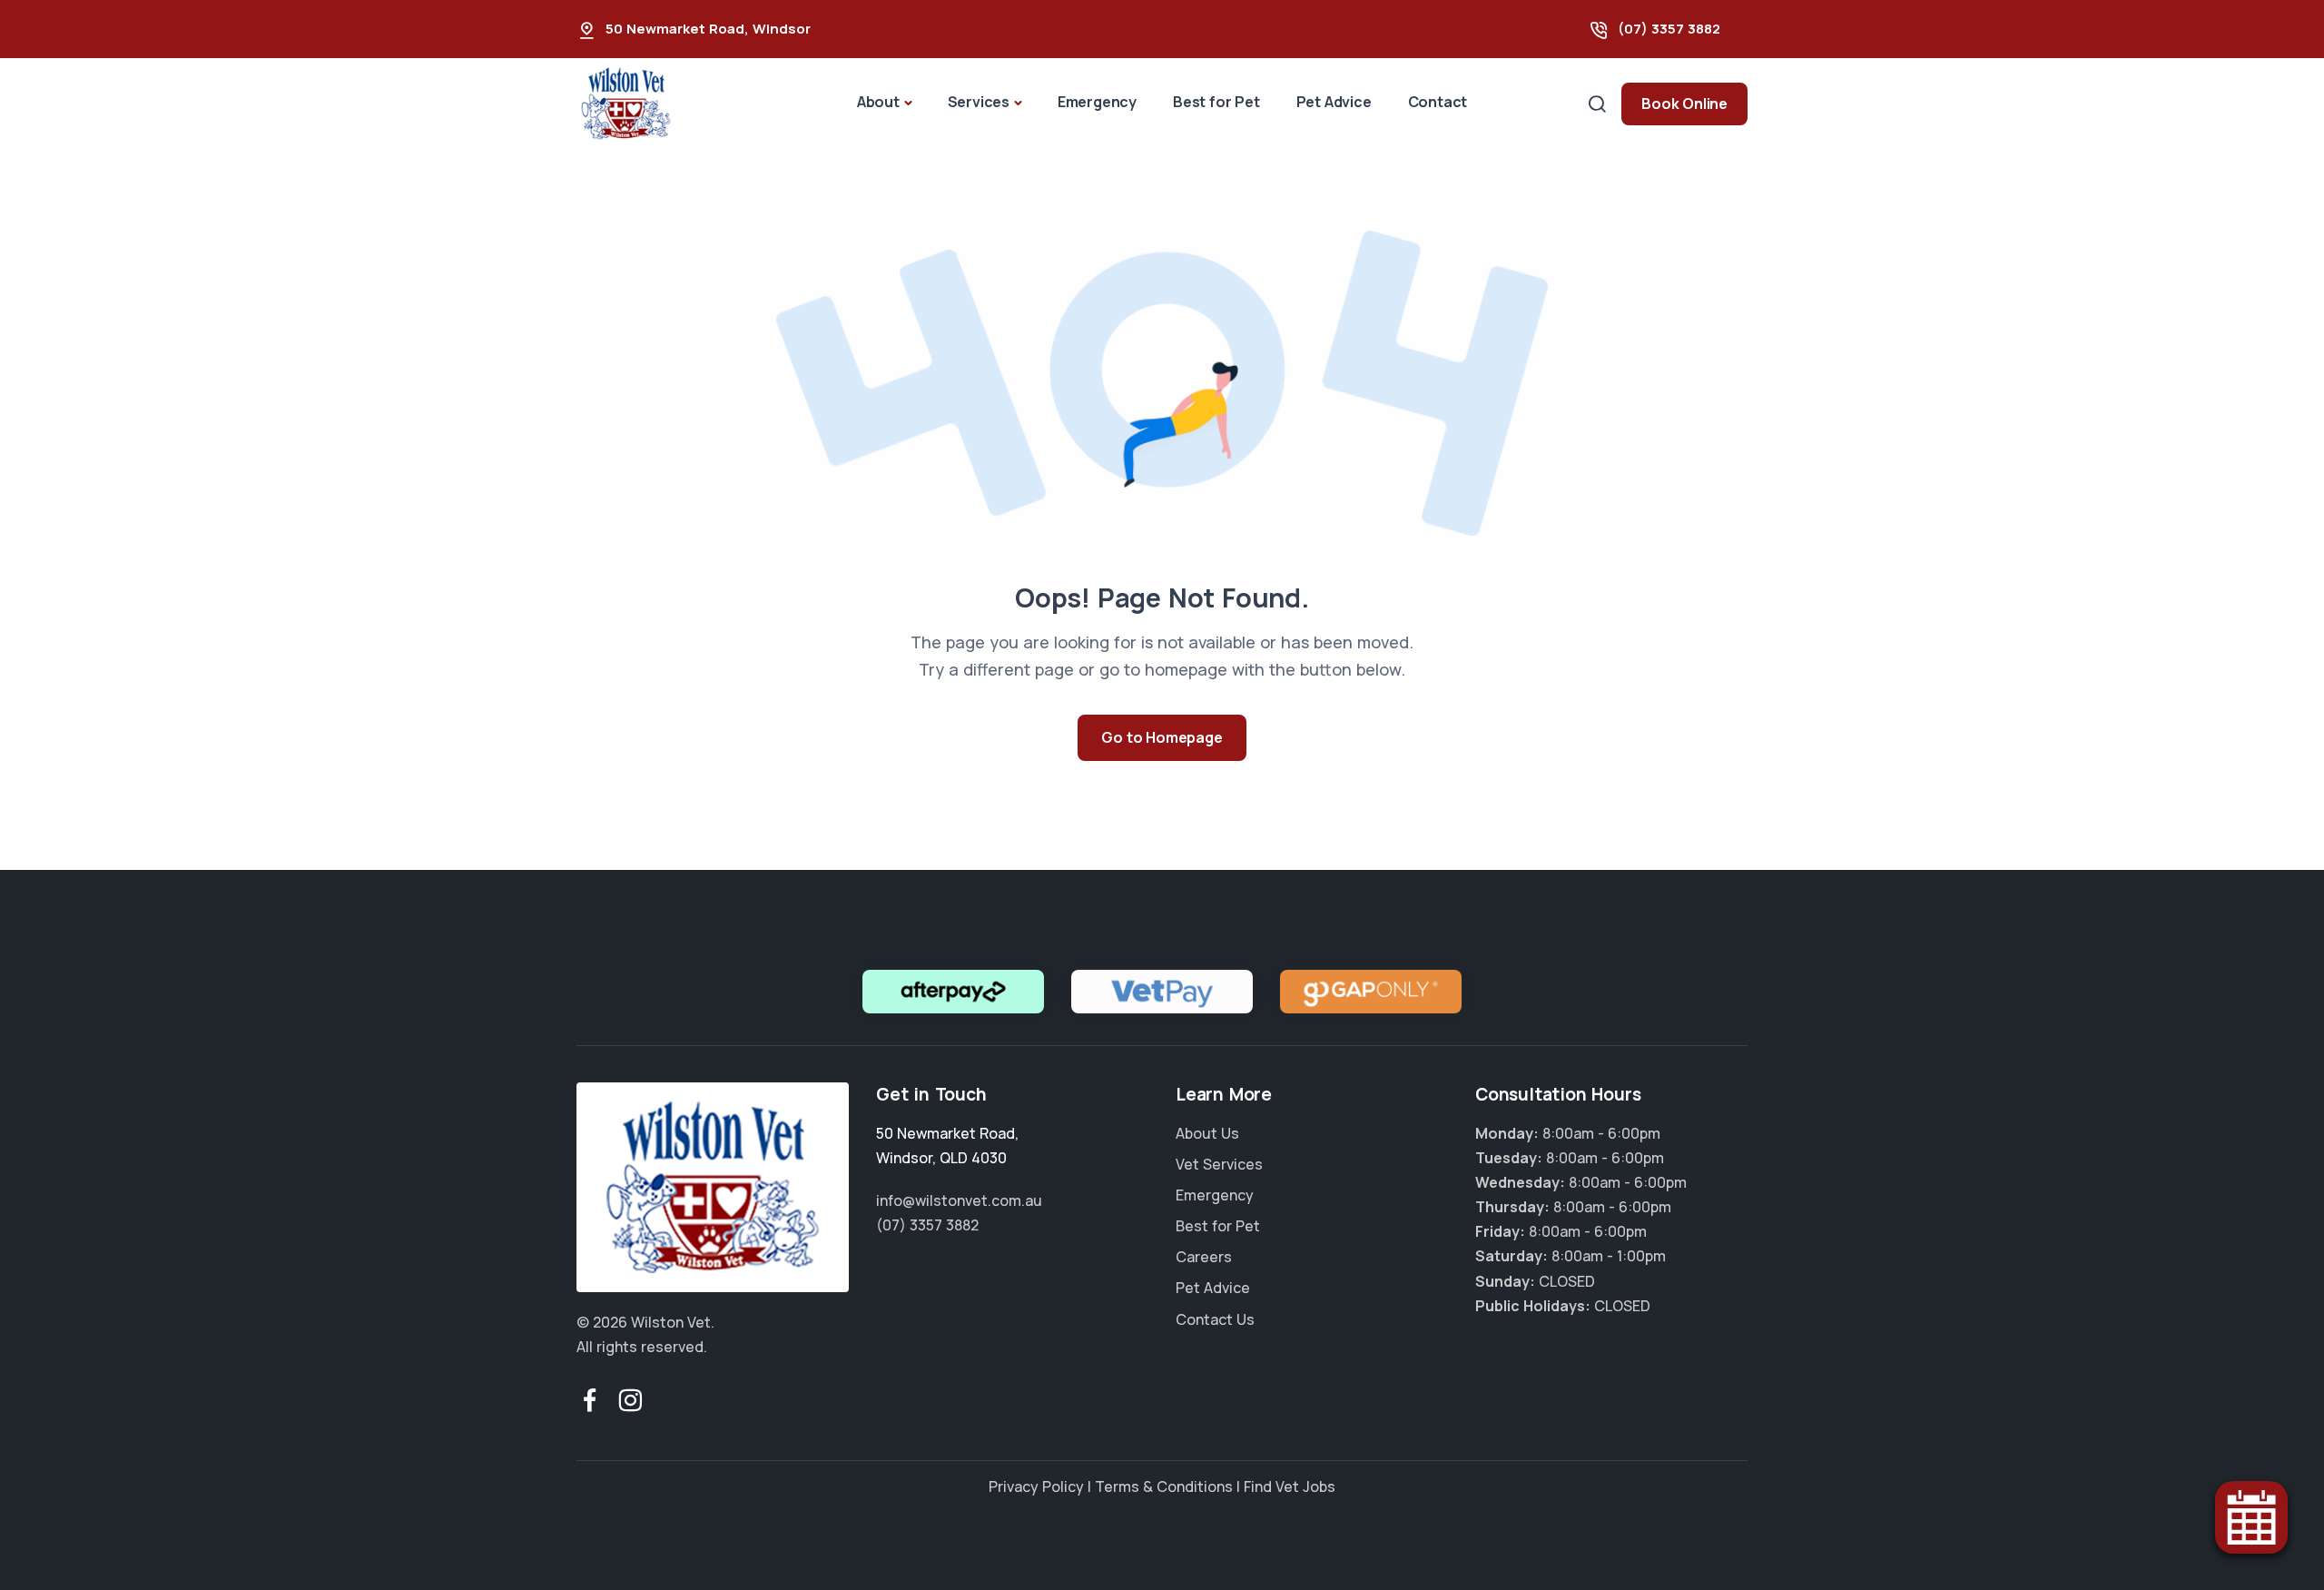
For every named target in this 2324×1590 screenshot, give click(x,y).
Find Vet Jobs (1290, 1486)
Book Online (1684, 104)
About (878, 102)
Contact (1438, 102)
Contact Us (1215, 1319)
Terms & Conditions (1164, 1486)
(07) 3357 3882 (1669, 29)
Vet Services (1219, 1164)
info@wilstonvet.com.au (959, 1200)
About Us (1207, 1133)
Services (979, 102)
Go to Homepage (1162, 737)
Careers (1204, 1257)
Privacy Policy (1036, 1486)
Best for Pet (1216, 102)
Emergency (1097, 102)
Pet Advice (1334, 102)
